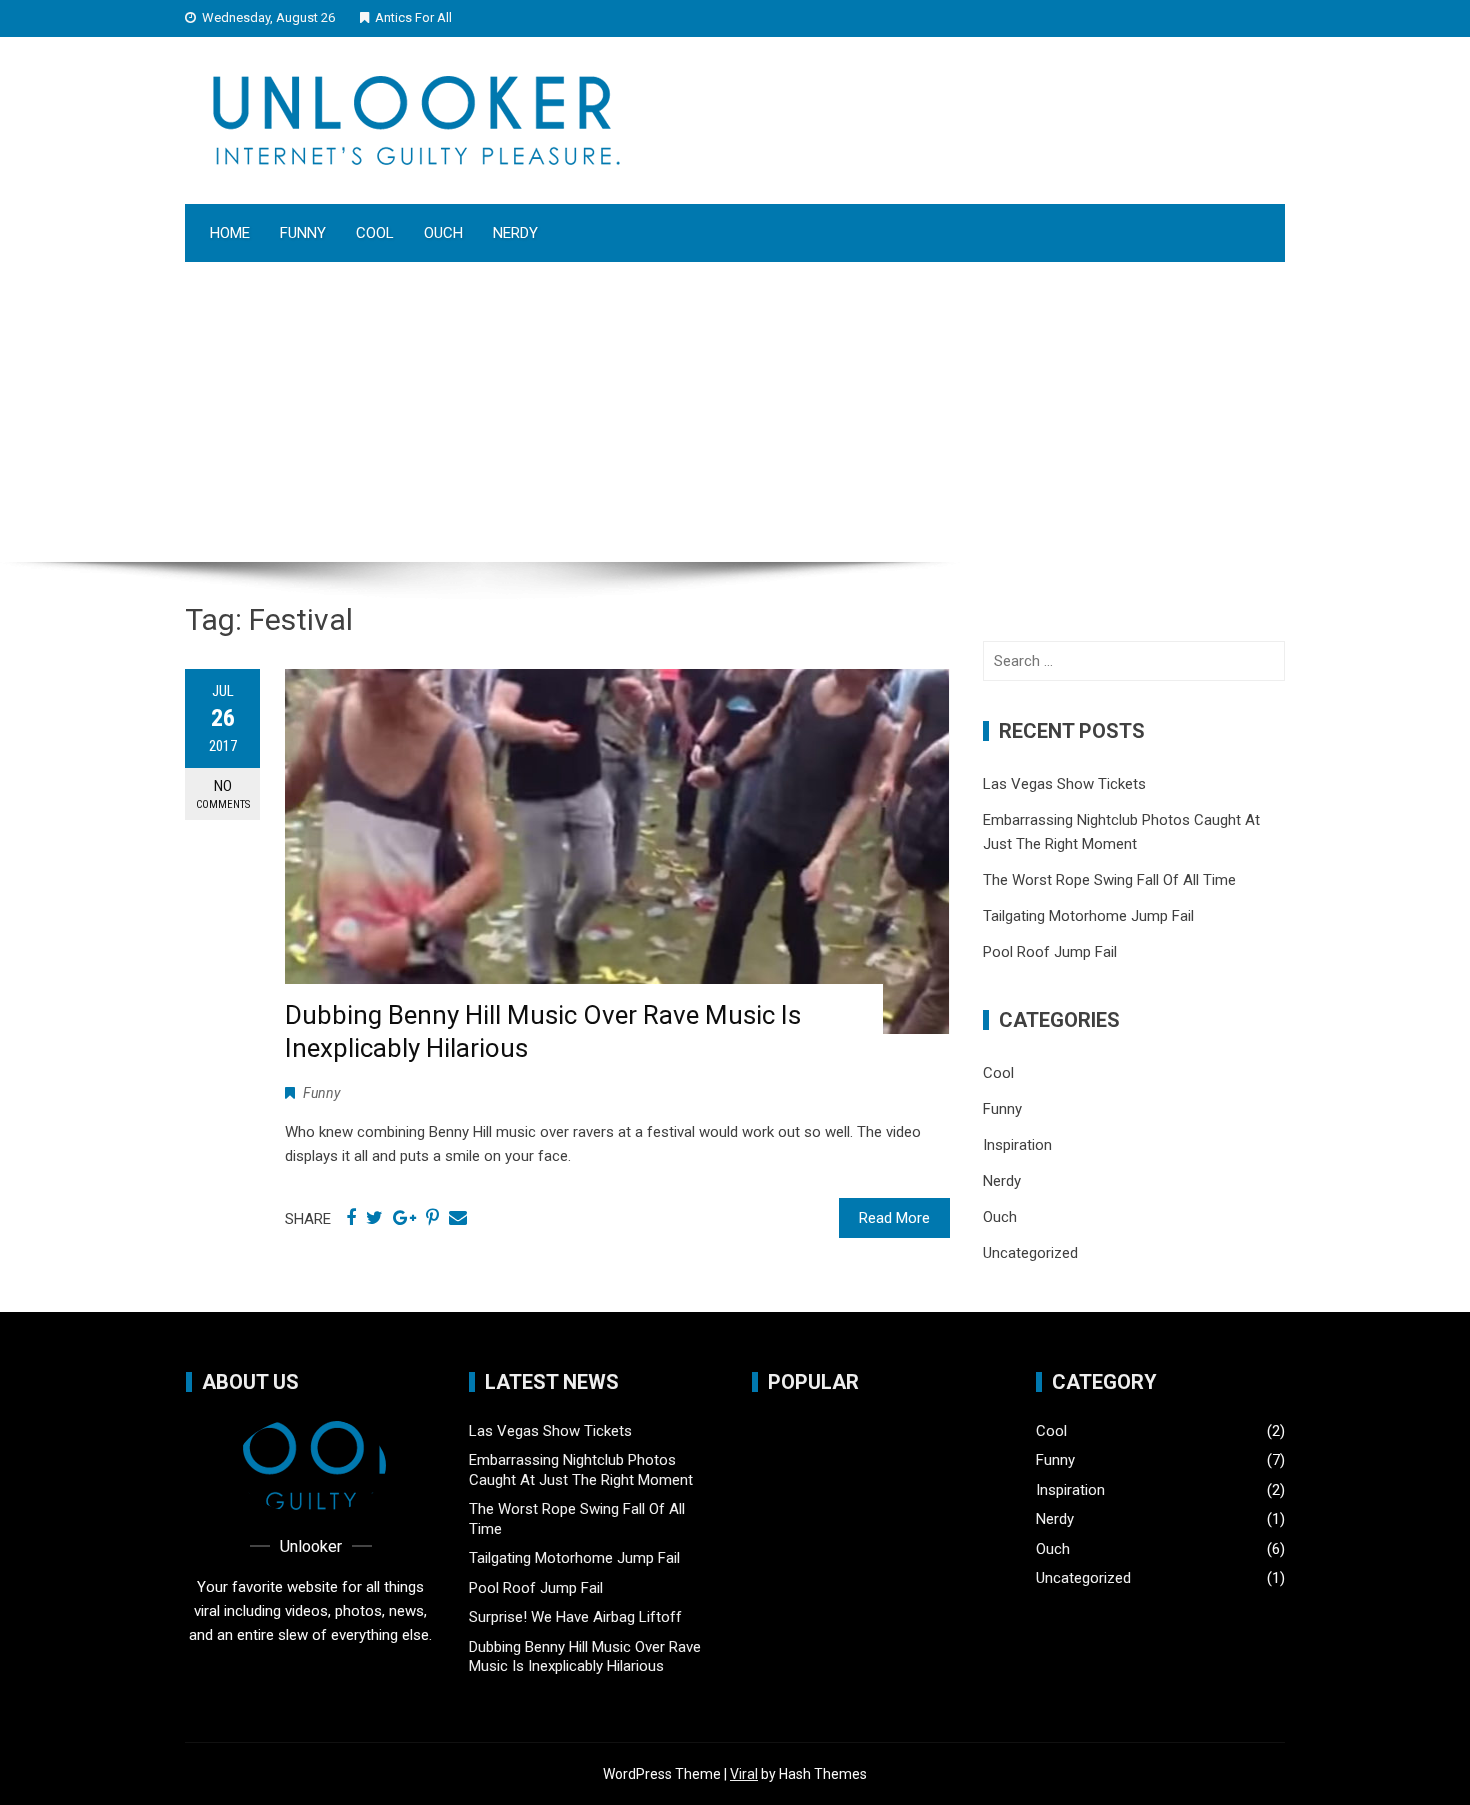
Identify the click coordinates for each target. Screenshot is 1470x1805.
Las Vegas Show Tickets (1064, 784)
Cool (375, 233)
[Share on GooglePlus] (404, 1218)
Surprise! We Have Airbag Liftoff (575, 1617)
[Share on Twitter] (374, 1218)
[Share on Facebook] (351, 1218)
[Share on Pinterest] (432, 1218)
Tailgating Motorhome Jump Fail (1088, 916)
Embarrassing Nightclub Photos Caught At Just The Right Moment (581, 1470)
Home (230, 233)
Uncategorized (1030, 1253)
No (223, 794)
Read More (894, 1218)
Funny (303, 233)
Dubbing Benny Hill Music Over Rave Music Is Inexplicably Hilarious (585, 1657)
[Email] (458, 1218)
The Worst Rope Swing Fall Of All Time (1109, 880)
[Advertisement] (735, 412)
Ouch (443, 233)
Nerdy (515, 233)
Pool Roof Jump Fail (1050, 952)
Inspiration (1017, 1145)
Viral (744, 1774)
